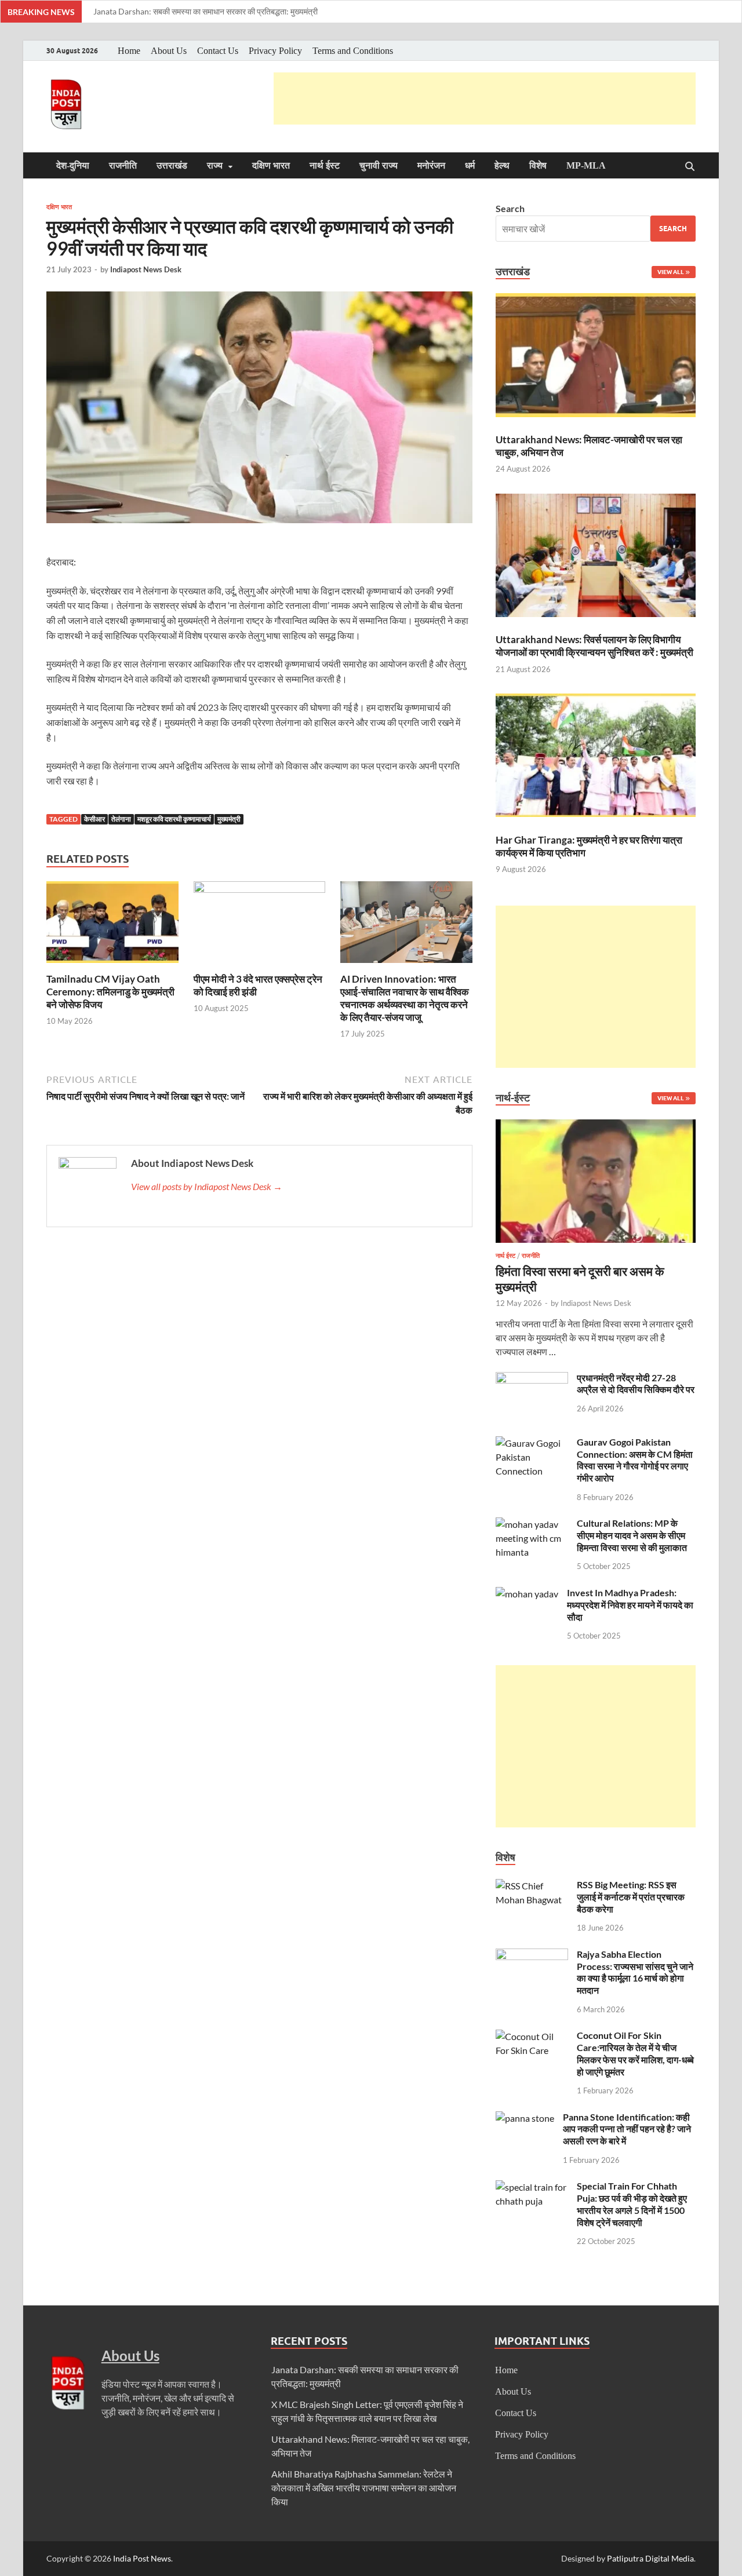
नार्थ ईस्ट (325, 165)
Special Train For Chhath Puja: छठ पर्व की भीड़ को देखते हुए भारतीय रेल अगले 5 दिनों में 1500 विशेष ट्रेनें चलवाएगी (632, 2204)
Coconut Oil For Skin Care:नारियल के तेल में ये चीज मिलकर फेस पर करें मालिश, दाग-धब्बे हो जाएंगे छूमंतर (635, 2053)
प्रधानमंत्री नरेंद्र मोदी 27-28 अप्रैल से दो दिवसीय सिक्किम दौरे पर (636, 1384)
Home (129, 51)
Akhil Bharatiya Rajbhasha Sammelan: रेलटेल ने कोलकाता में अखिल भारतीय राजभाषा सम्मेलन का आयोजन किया (364, 2488)
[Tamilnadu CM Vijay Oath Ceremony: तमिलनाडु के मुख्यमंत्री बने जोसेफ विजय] (112, 926)
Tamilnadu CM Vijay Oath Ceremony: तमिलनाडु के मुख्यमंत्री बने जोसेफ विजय (110, 992)
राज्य (215, 165)
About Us (169, 51)
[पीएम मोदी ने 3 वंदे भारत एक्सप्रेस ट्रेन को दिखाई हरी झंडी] (260, 926)
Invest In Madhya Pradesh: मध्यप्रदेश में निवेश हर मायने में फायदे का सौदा (630, 1605)
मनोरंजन (431, 165)
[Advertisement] (485, 98)
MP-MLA (586, 165)
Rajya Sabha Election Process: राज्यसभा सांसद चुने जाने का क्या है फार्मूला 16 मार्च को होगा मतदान (635, 1972)
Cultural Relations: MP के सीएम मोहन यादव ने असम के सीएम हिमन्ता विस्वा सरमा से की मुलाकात (632, 1535)
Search (510, 208)
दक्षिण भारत (271, 165)
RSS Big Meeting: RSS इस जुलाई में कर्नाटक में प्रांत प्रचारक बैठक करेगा (631, 1897)
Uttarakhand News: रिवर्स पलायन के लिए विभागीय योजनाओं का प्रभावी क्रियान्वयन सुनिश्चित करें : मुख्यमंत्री (594, 646)
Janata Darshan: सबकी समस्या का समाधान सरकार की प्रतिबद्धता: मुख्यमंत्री (205, 11)
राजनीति (123, 165)
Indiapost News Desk (146, 269)
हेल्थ (502, 165)
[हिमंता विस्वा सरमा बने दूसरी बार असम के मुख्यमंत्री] (596, 1126)
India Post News (142, 2558)
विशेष (538, 165)
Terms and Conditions (353, 51)
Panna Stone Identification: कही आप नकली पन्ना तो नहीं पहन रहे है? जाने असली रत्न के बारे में (627, 2129)
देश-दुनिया (73, 165)
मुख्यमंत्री (229, 819)
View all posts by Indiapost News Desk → (207, 1186)
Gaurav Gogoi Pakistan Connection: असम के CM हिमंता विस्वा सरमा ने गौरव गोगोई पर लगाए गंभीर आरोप (635, 1460)
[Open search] (690, 167)
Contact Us (218, 51)
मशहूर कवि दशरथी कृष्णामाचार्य (174, 819)
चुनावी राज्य (379, 165)
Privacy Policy (275, 51)
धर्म (470, 165)
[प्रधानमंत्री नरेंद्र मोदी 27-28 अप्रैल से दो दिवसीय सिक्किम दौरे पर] (532, 1379)
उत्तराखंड (172, 165)
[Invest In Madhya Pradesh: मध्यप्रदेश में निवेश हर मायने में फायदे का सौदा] (527, 1594)
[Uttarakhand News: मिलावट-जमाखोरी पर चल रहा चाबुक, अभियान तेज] (596, 357)
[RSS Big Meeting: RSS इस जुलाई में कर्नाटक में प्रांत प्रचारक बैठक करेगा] (532, 1886)
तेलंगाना (121, 819)
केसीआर (94, 819)
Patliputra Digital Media (650, 2558)
